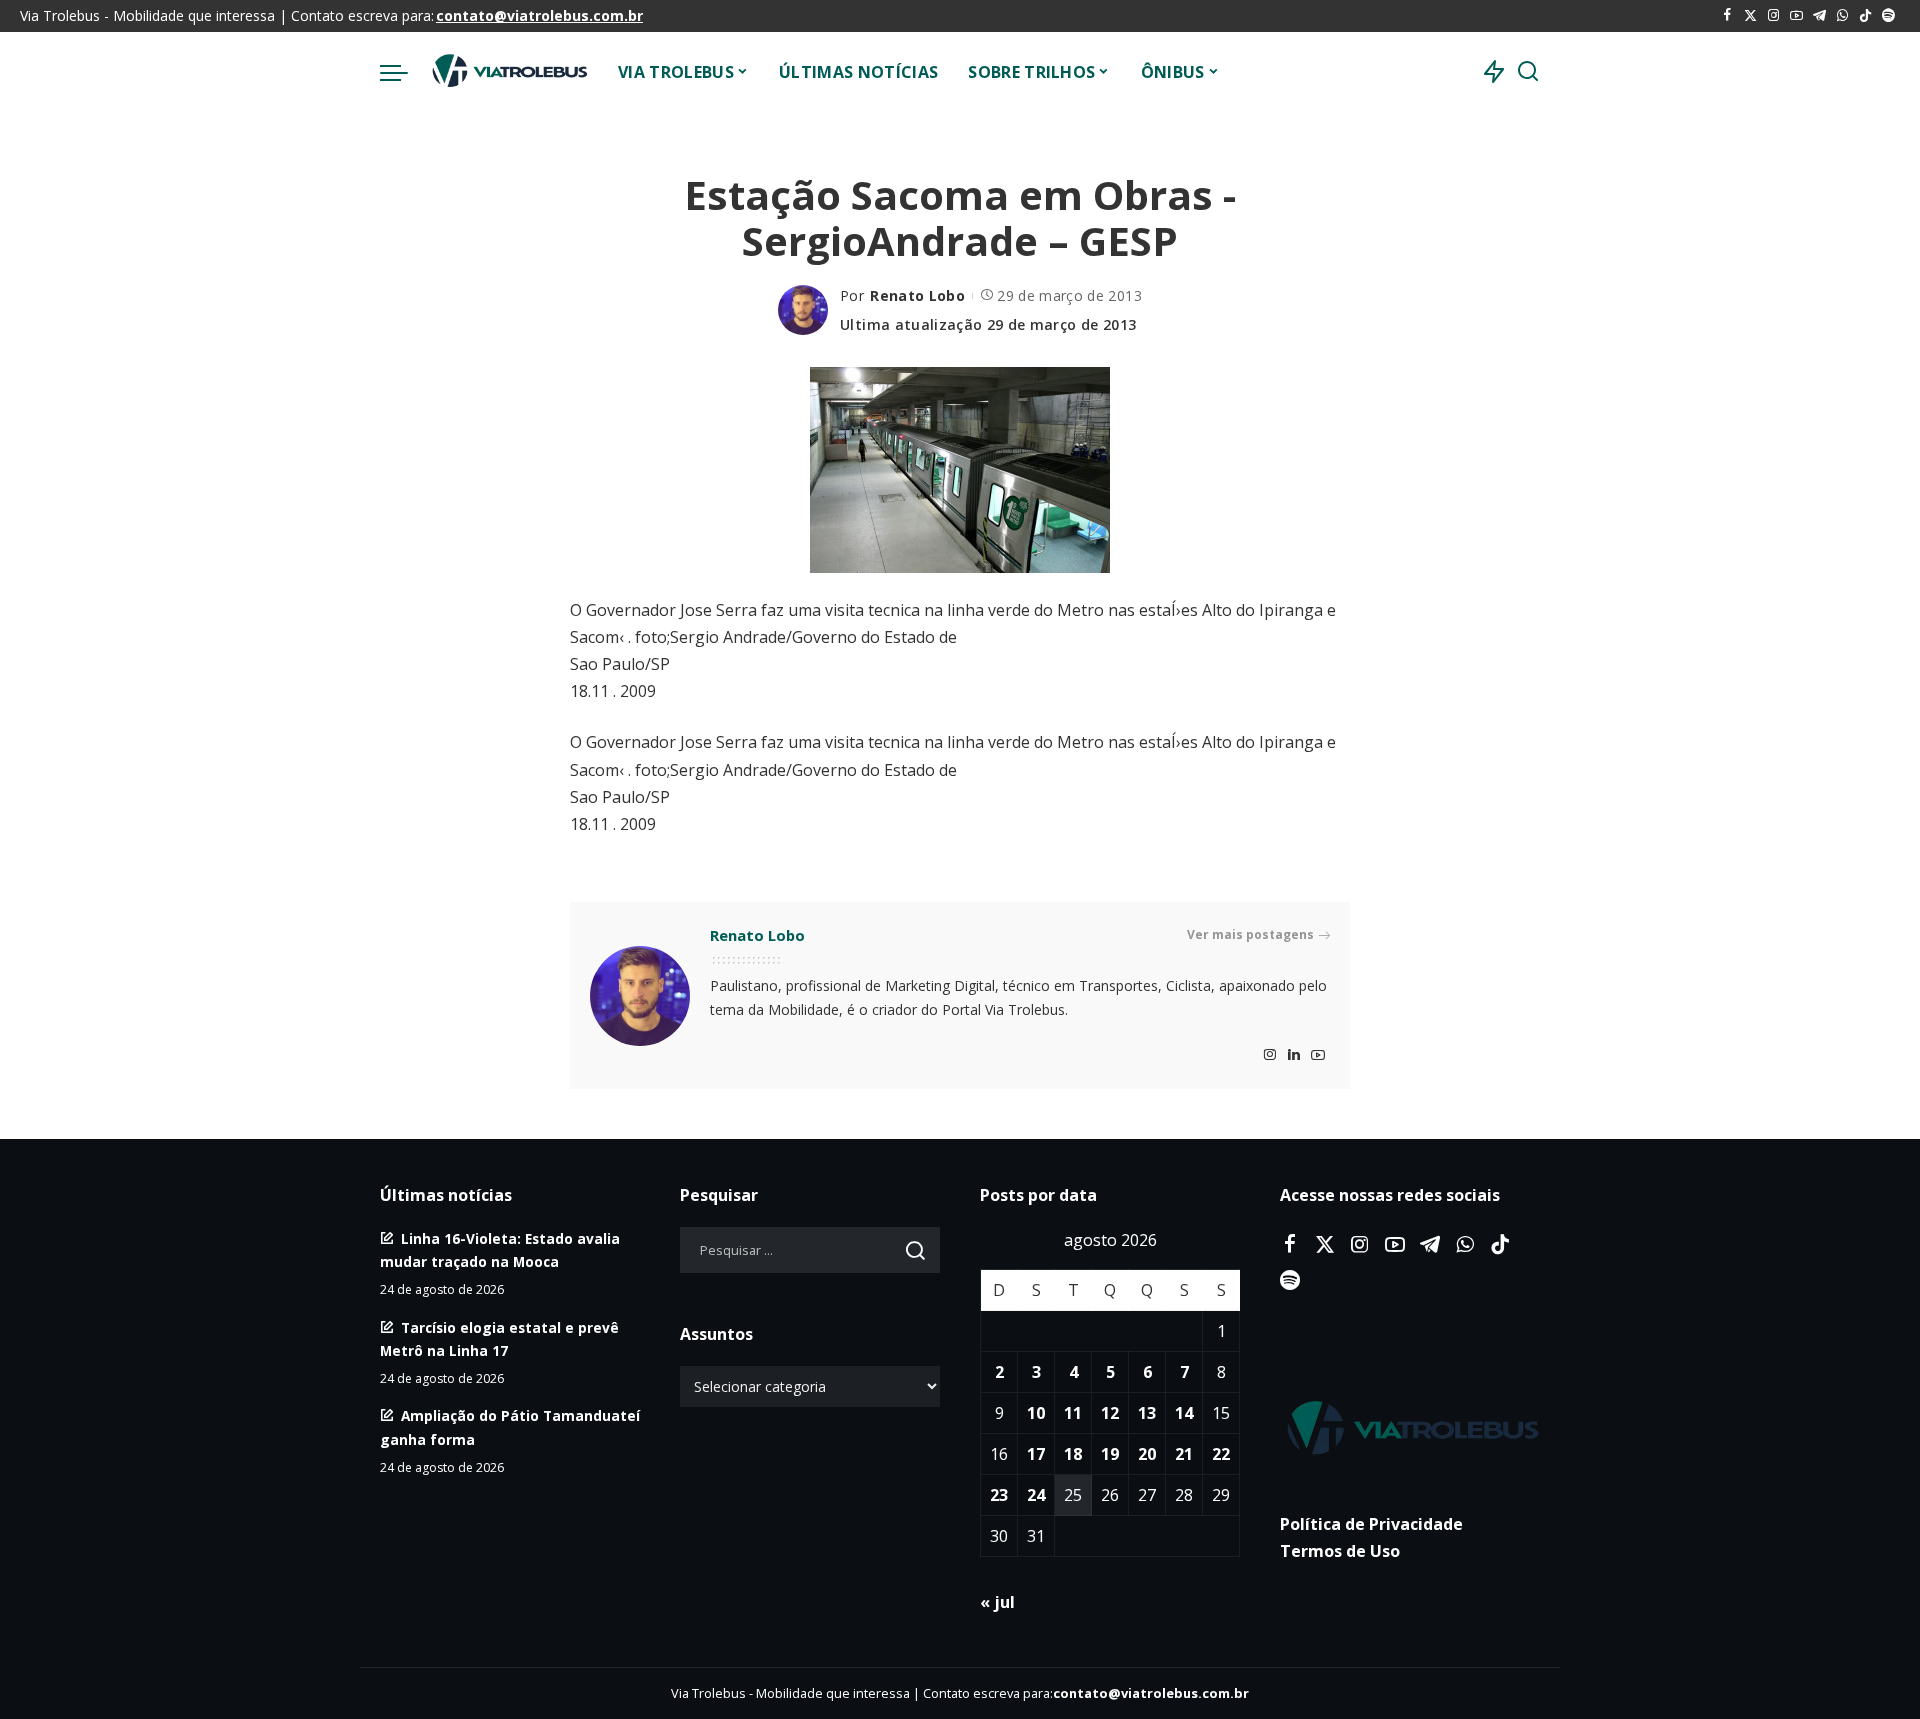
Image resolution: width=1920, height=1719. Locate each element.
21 (1184, 1454)
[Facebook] (1727, 16)
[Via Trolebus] (508, 72)
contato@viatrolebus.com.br (539, 15)
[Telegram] (1819, 16)
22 (1221, 1454)
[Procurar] (1528, 72)
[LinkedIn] (1294, 1055)
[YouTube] (1796, 16)
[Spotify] (1888, 16)
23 (999, 1495)
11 (1073, 1413)
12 (1110, 1413)
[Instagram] (1773, 16)
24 (1036, 1495)
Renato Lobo (917, 295)
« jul (997, 1602)
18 (1073, 1454)
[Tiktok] (1865, 16)
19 (1110, 1454)
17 (1036, 1454)
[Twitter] (1750, 16)
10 (1036, 1413)
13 (1147, 1413)
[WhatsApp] (1842, 16)
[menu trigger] (404, 72)
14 (1184, 1413)
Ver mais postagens (1250, 934)
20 (1147, 1454)
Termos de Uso (1340, 1551)
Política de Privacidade (1371, 1524)
